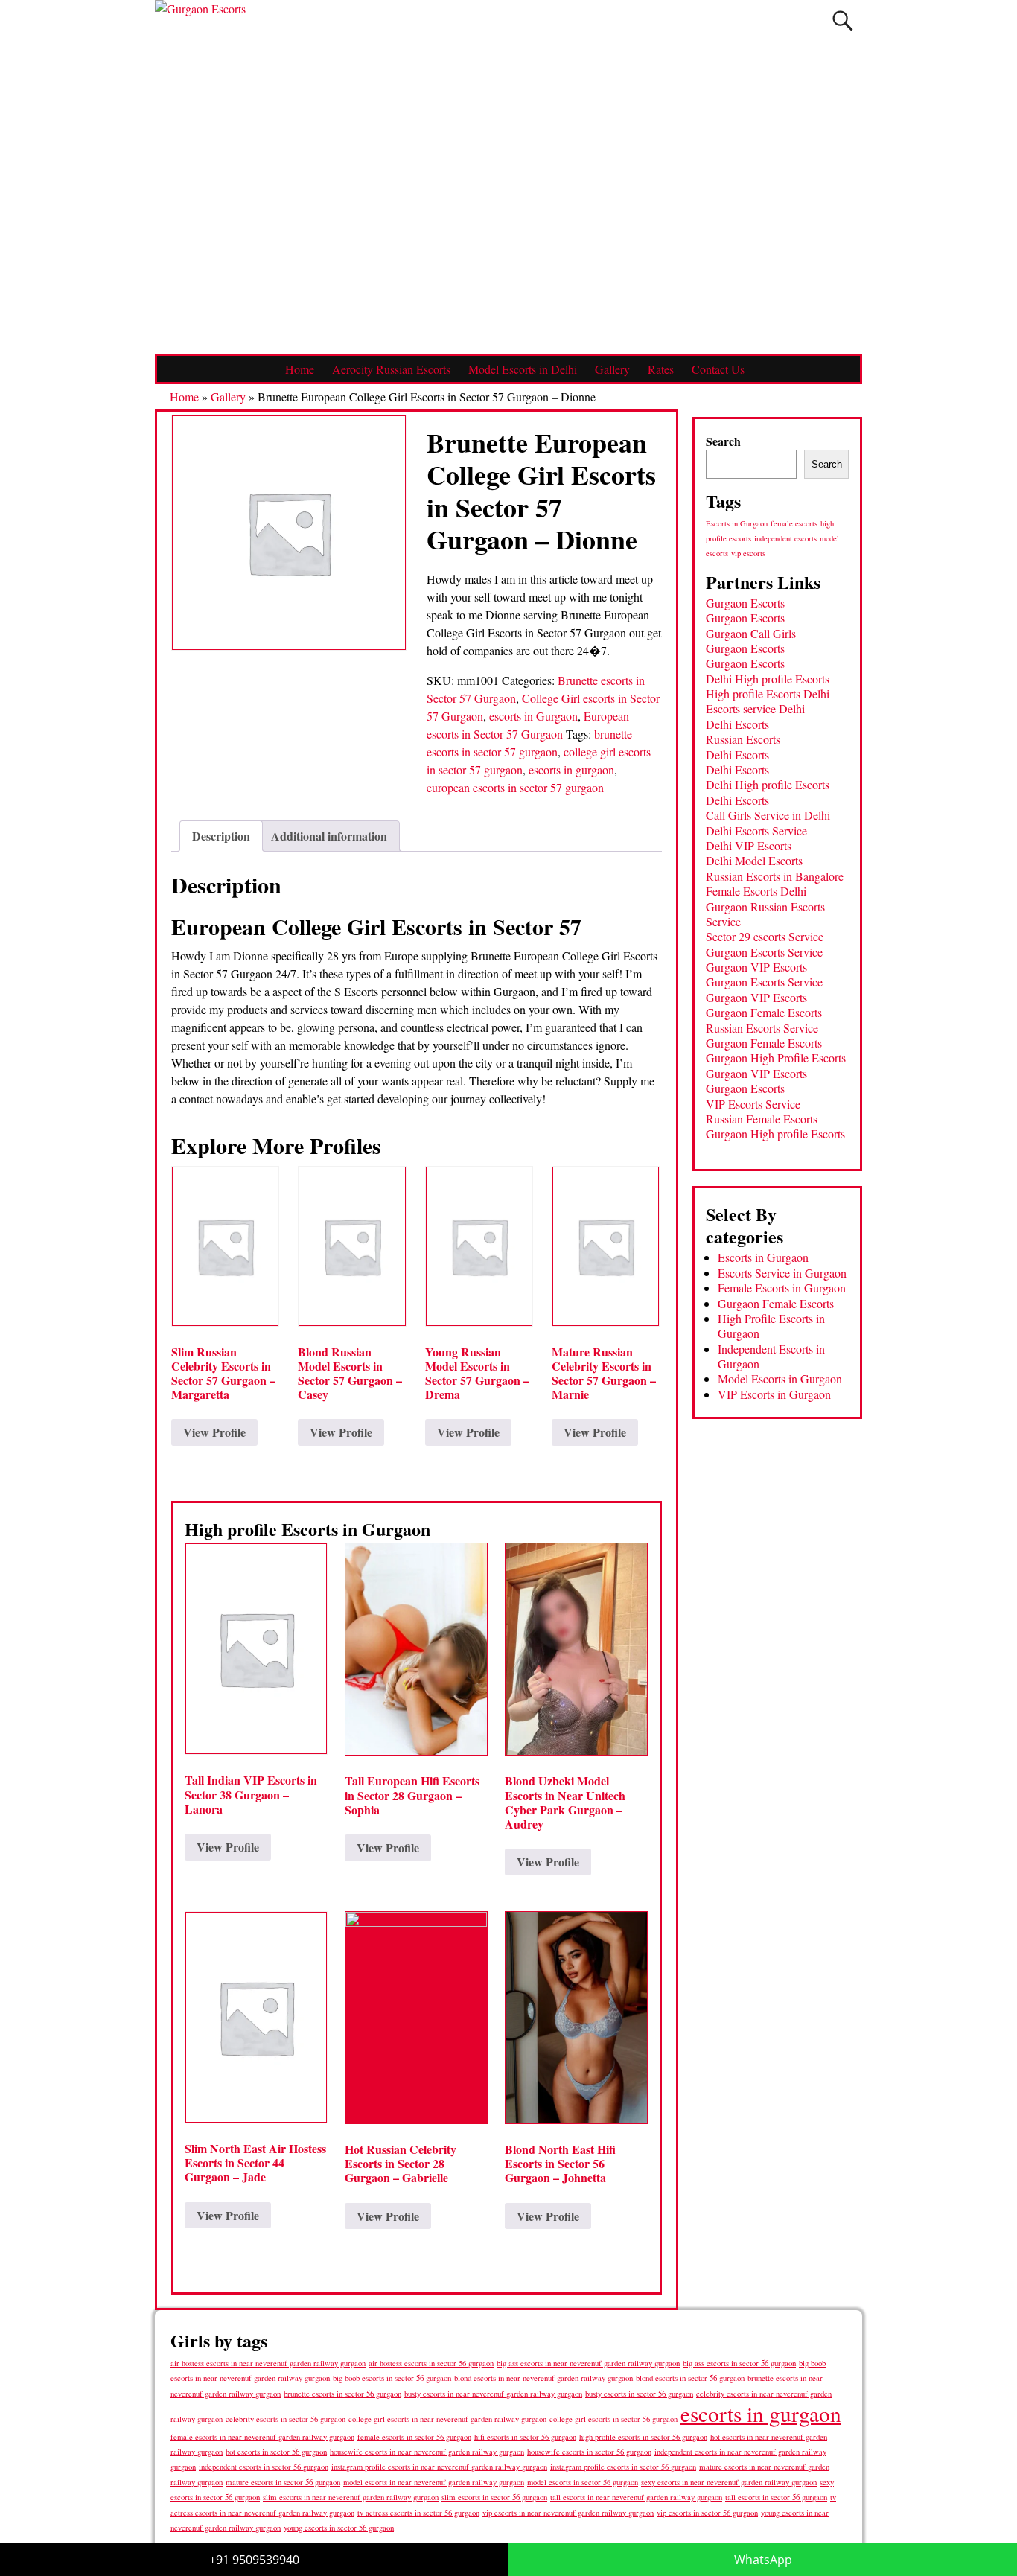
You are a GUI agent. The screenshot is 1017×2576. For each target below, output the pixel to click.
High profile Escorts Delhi (768, 694)
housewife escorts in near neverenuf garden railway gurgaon (427, 2452)
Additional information (329, 836)
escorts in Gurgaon (533, 716)
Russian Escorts (743, 739)
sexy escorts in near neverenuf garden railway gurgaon (729, 2482)
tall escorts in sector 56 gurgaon (776, 2497)
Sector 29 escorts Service (765, 936)
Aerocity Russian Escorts (391, 369)
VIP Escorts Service (753, 1104)
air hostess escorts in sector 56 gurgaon (431, 2363)
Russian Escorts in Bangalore (775, 876)
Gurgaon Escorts (745, 603)
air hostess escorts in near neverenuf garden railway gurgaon (268, 2363)
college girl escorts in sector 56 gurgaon (613, 2419)
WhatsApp (763, 2560)
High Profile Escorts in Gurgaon (771, 1326)
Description (221, 836)
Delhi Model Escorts (754, 860)
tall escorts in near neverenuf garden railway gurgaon (636, 2497)
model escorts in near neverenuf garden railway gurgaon (434, 2482)
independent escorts (785, 538)
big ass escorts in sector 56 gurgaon (739, 2363)
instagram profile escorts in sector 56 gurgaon (623, 2467)
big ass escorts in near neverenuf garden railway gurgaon (588, 2363)
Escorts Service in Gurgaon (782, 1273)
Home (300, 369)
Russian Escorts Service (762, 1028)
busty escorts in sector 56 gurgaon (639, 2393)
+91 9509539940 (254, 2560)
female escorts (794, 523)
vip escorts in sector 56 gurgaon (707, 2513)
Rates (661, 369)
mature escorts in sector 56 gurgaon (283, 2482)
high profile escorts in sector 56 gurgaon (643, 2437)
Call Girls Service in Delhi (768, 815)
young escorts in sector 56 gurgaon (339, 2527)
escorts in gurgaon (571, 769)
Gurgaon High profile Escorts (775, 1134)
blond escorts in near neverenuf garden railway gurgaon (543, 2378)
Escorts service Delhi (755, 708)
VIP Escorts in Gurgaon (774, 1394)
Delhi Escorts (737, 724)
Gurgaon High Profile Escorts (776, 1058)
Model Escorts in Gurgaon (780, 1378)
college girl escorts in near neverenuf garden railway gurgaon (447, 2419)
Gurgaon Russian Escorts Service (765, 914)
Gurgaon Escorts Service (764, 952)
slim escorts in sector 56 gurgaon (494, 2497)
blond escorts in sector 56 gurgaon (690, 2378)
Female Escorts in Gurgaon (782, 1288)
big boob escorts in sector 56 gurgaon (392, 2378)
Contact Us (718, 369)
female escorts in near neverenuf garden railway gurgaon (262, 2437)
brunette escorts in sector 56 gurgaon (342, 2393)
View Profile (214, 1432)
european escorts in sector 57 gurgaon (515, 787)
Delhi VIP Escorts (749, 845)
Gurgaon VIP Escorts (756, 967)
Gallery (612, 369)
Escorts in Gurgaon (737, 523)
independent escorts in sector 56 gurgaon (264, 2467)
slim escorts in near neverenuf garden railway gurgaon (351, 2497)
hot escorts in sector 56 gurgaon (276, 2451)
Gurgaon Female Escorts (764, 1012)
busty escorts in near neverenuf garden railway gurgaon (493, 2393)
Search (723, 441)
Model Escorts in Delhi (523, 369)
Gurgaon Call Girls (751, 633)
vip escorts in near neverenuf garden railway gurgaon (568, 2513)
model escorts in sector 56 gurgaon (583, 2482)
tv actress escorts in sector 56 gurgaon (418, 2513)
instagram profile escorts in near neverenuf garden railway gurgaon (439, 2467)
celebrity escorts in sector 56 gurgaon (286, 2419)
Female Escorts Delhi (756, 891)
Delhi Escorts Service (756, 830)
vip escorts (748, 553)
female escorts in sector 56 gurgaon (414, 2437)
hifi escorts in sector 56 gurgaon (525, 2437)
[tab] (221, 836)
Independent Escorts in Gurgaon (771, 1356)
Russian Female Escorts (762, 1119)
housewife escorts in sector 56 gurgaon (589, 2452)
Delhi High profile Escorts (768, 679)
